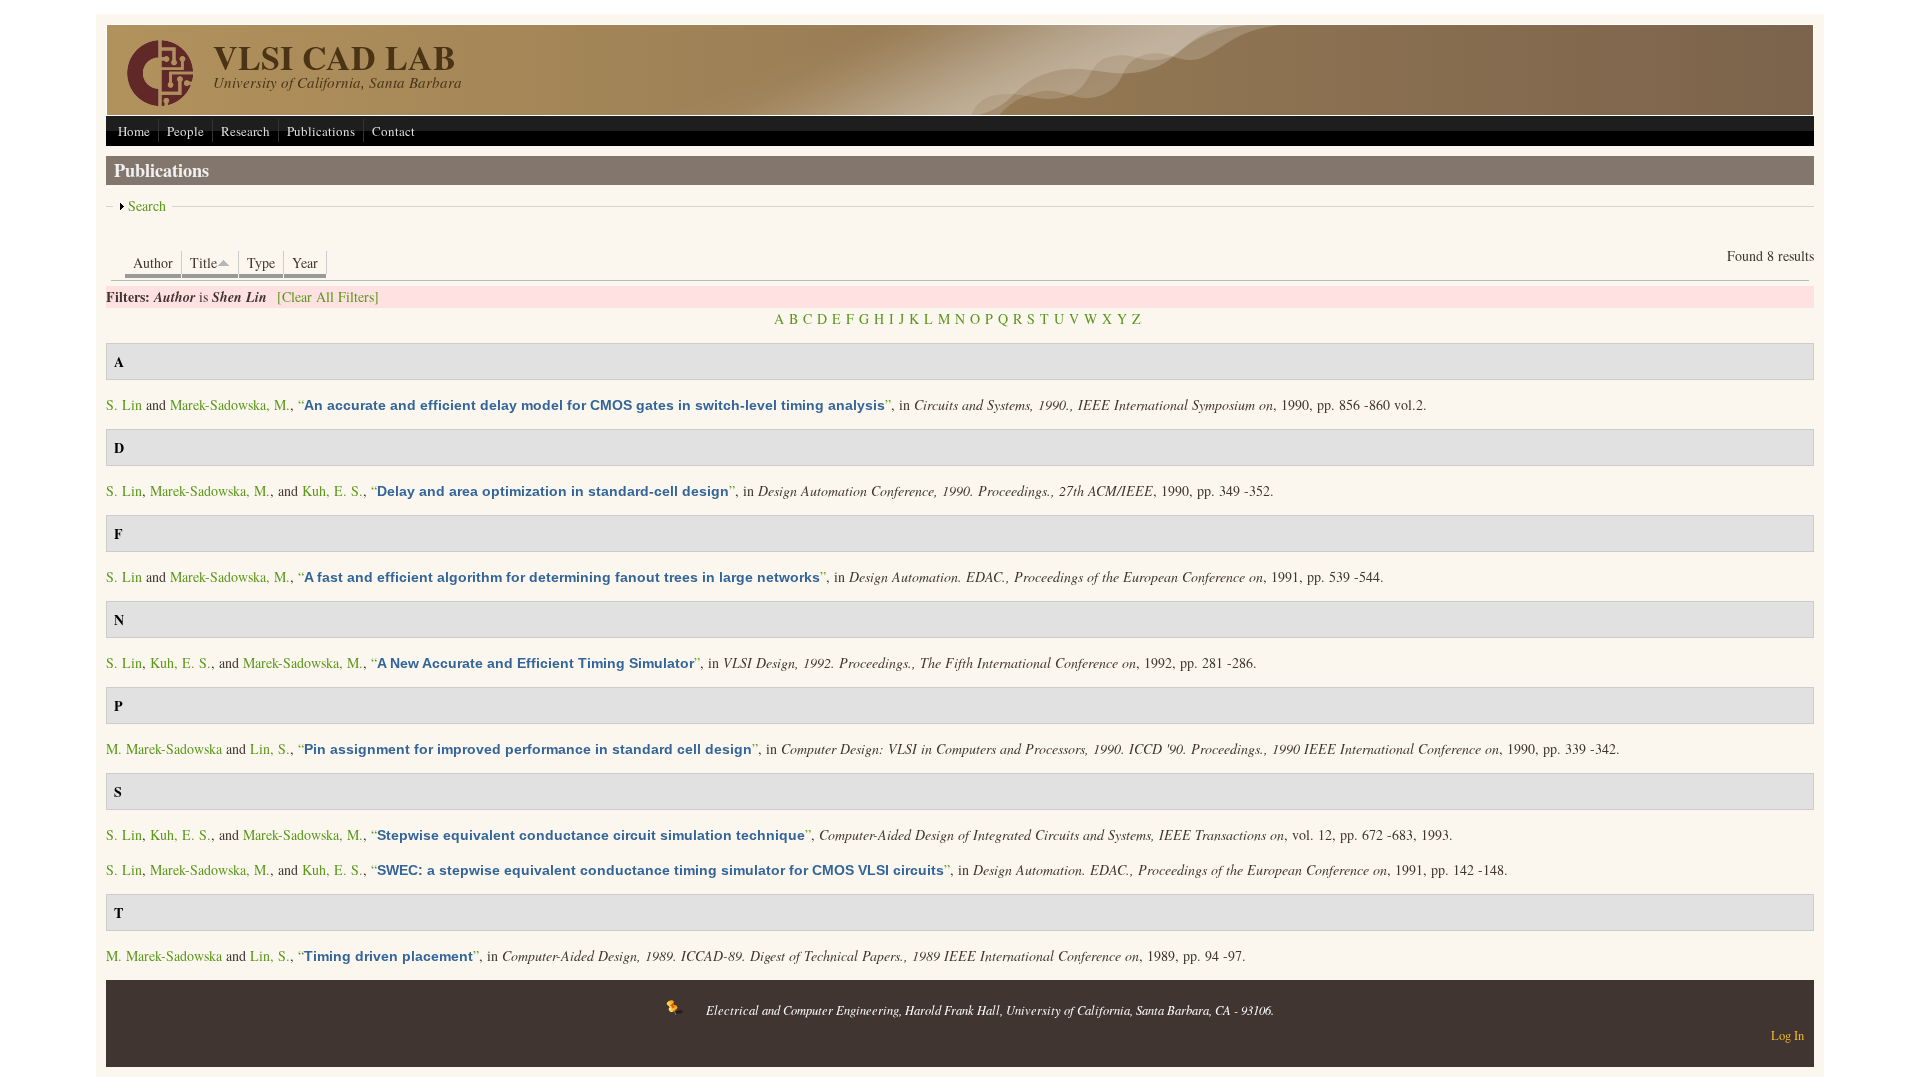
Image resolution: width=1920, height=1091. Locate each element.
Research (245, 131)
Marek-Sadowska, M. (230, 404)
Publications (321, 131)
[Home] (160, 100)
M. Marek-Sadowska (164, 748)
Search (147, 205)
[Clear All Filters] (328, 296)
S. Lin (124, 404)
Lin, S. (270, 748)
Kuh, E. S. (332, 490)
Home (134, 131)
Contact (393, 131)
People (185, 131)
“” (594, 404)
